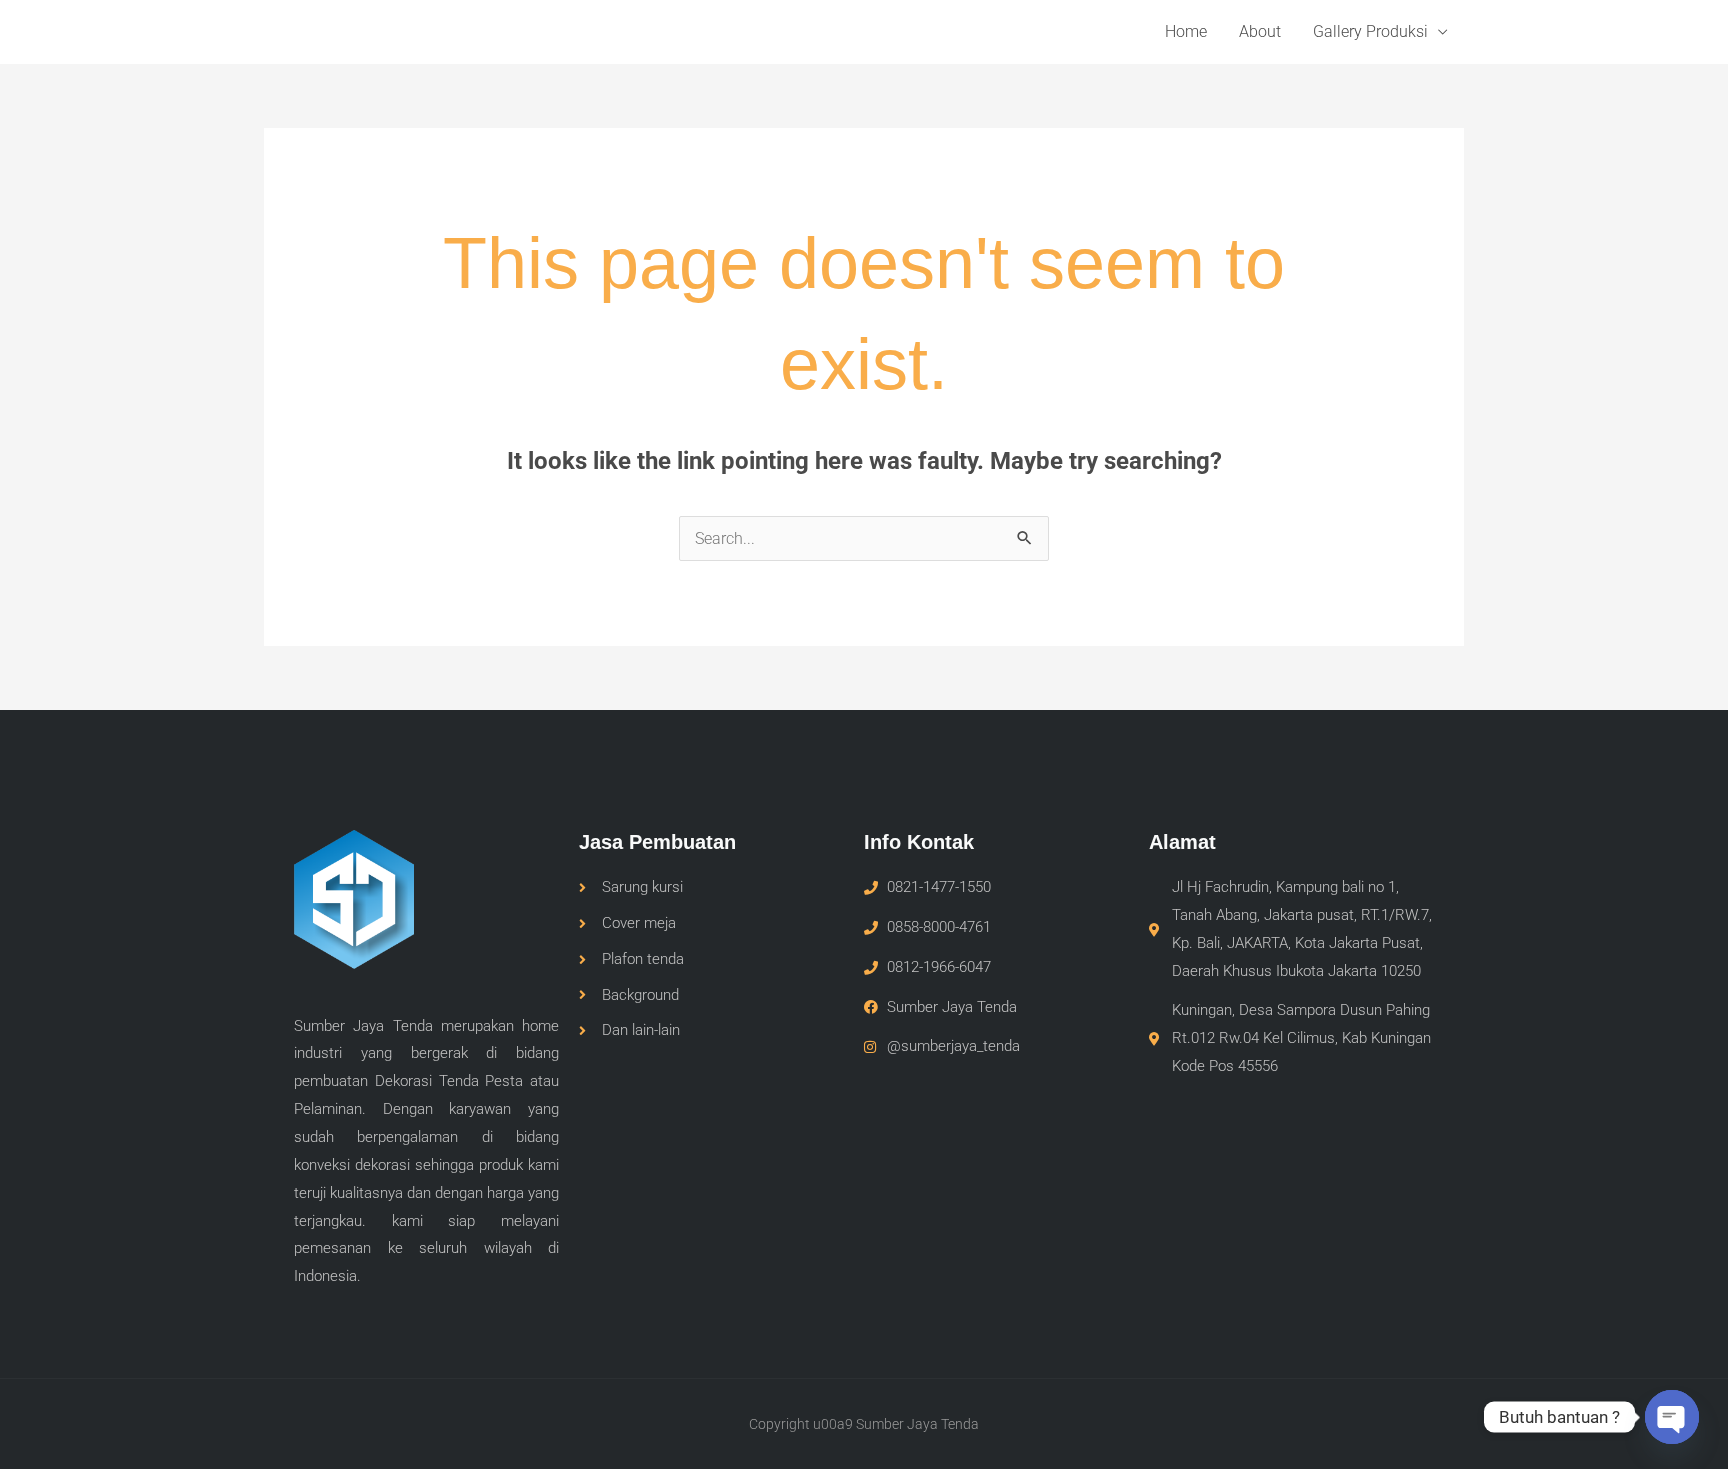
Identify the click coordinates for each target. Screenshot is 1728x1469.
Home (1186, 31)
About (1260, 31)
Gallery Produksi (1370, 31)
